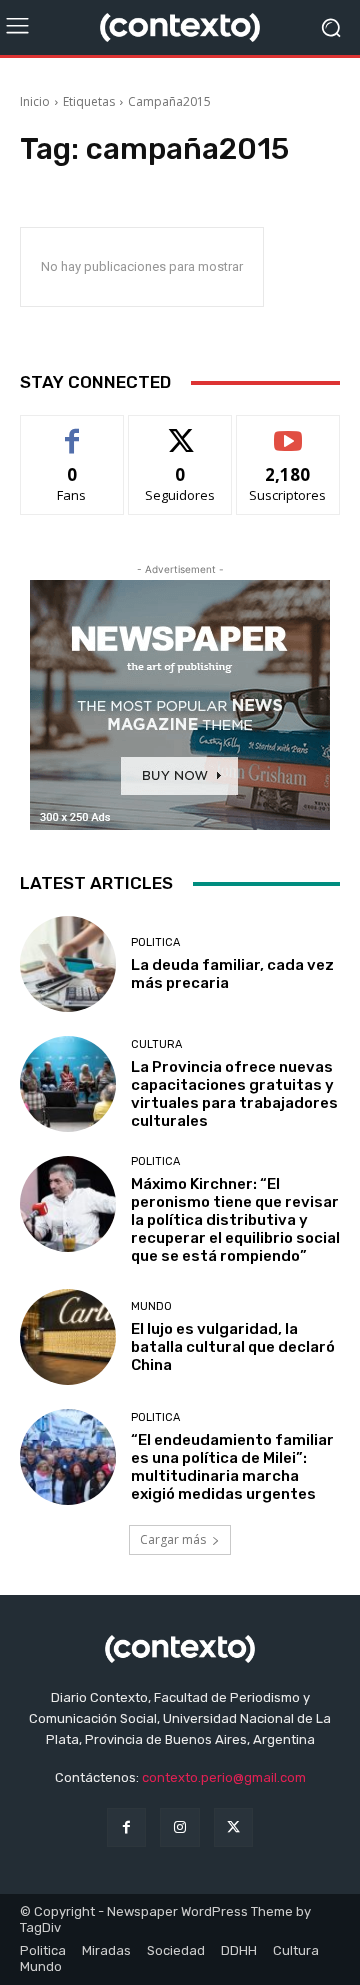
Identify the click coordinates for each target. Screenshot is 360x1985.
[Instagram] (179, 1827)
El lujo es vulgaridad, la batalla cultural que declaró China (233, 1347)
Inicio (35, 101)
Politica (155, 942)
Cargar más (173, 1539)
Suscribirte (288, 430)
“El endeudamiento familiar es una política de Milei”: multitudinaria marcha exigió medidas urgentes (232, 1467)
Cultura (156, 1044)
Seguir (180, 430)
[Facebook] (126, 1827)
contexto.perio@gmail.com (224, 1777)
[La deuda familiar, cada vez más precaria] (68, 964)
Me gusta (72, 430)
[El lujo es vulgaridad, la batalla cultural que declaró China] (68, 1337)
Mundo (151, 1306)
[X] (233, 1827)
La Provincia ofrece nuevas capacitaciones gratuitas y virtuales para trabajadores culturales (234, 1094)
